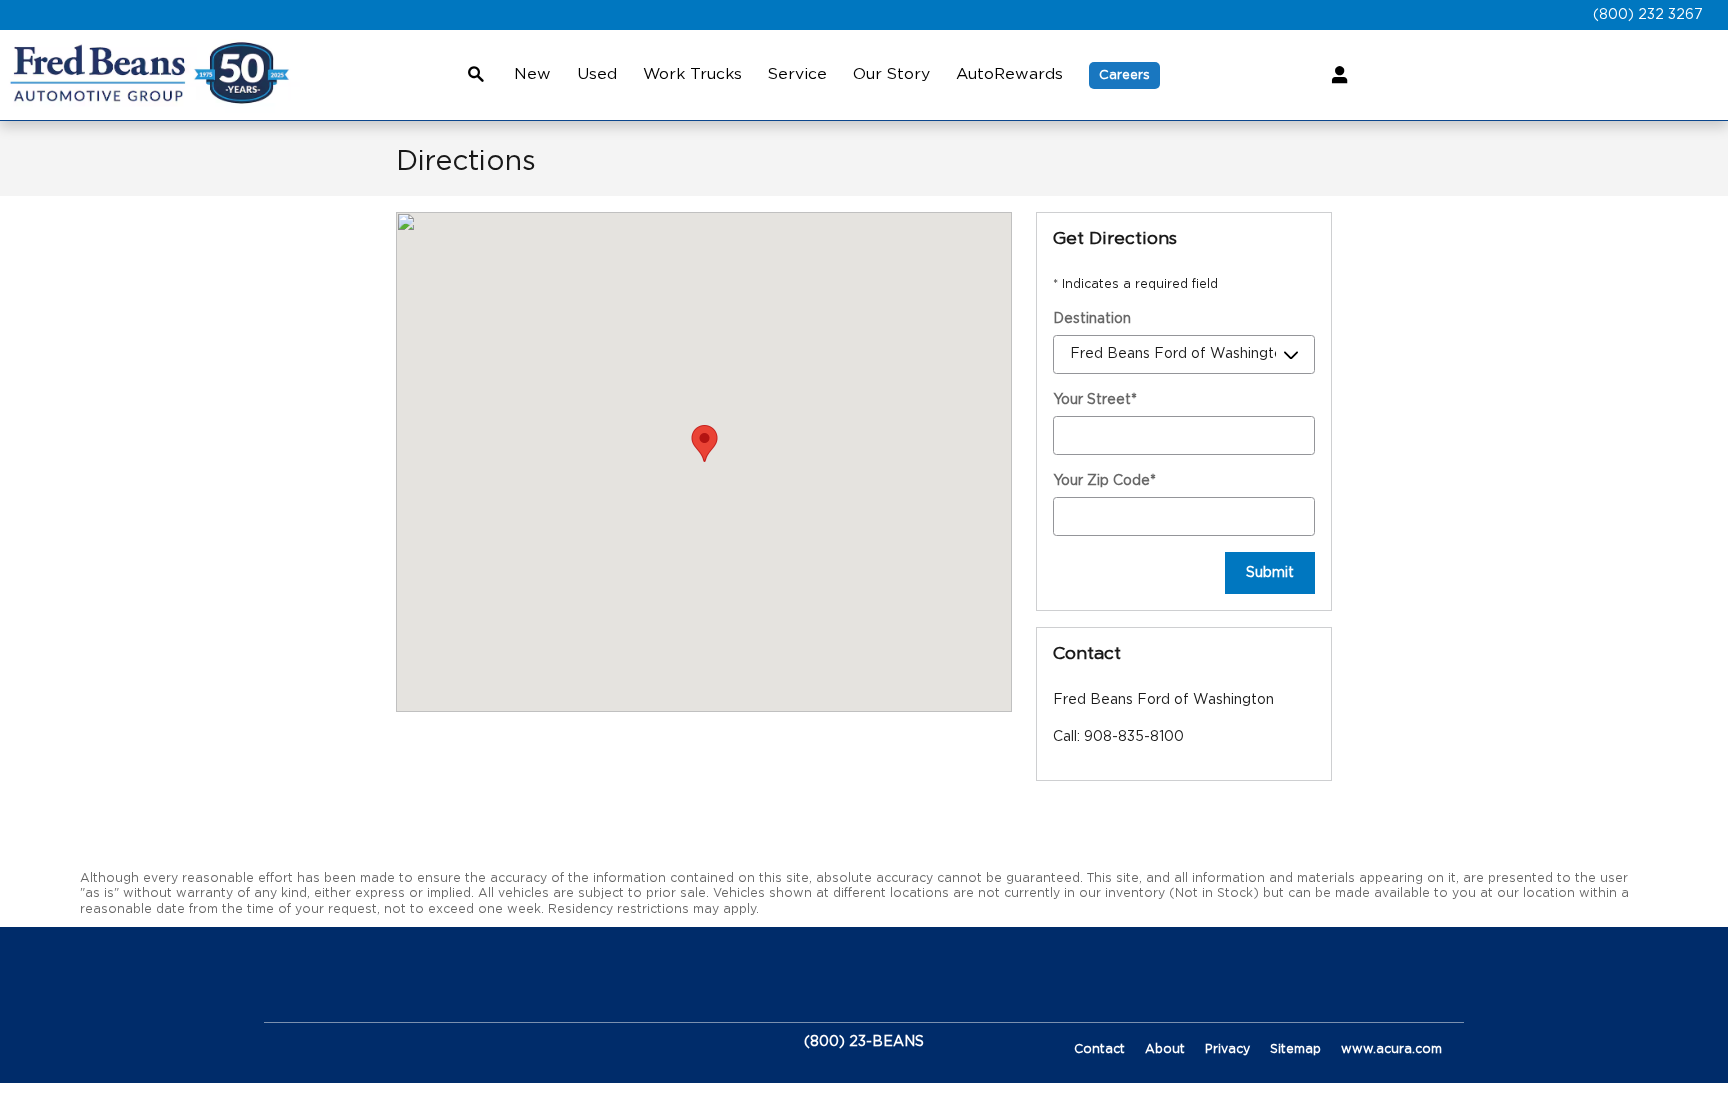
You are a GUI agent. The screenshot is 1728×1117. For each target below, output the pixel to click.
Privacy (1227, 1049)
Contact (1099, 1049)
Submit (1270, 573)
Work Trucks (692, 74)
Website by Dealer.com (351, 1042)
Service (797, 74)
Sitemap (1295, 1049)
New (532, 74)
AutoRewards (1009, 74)
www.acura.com (1391, 1049)
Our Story (891, 74)
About (1165, 1049)
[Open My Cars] (1334, 75)
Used (597, 74)
